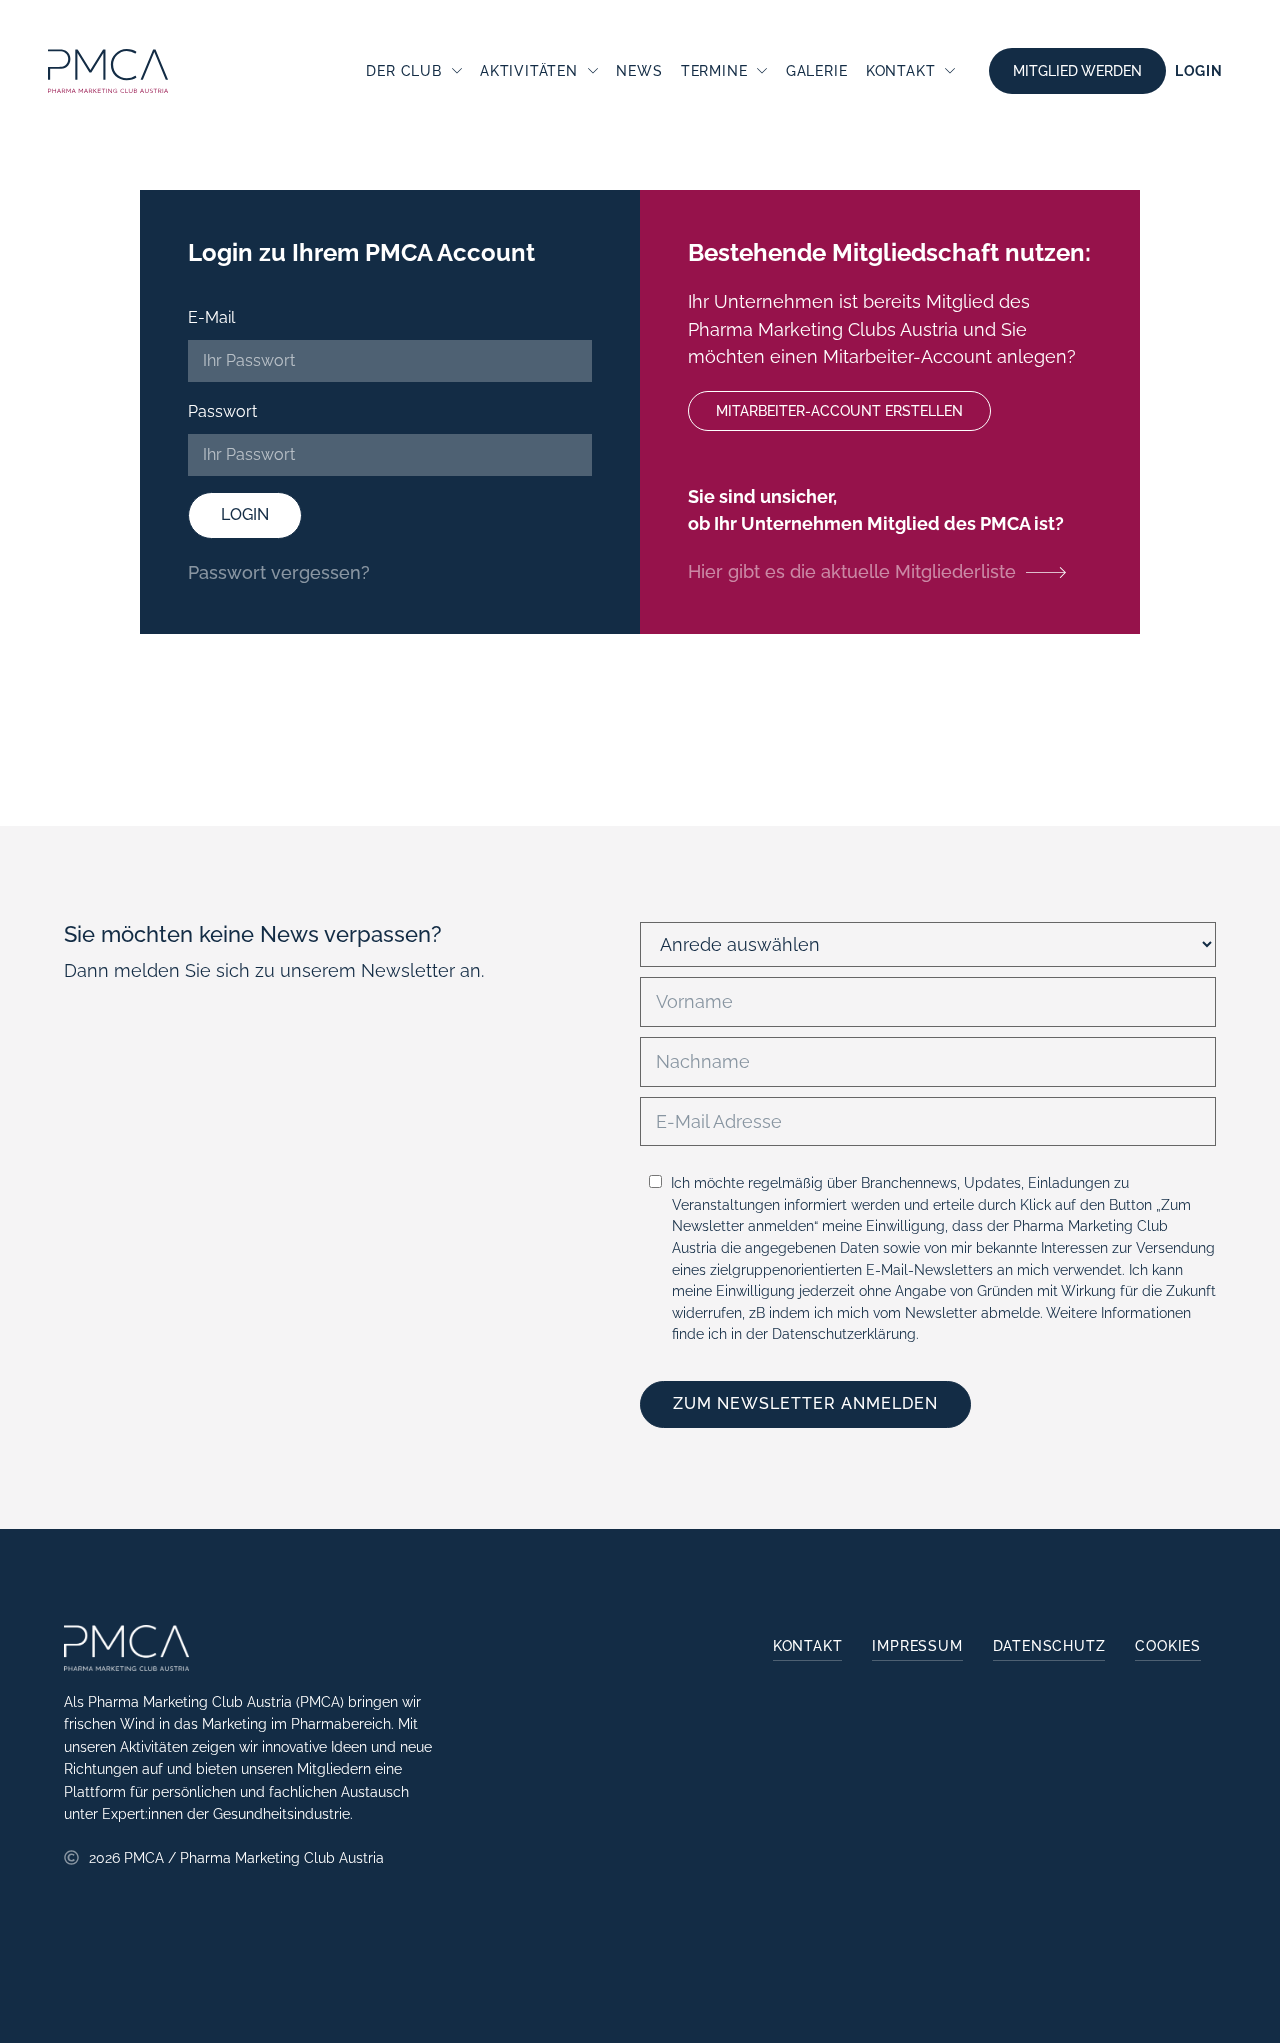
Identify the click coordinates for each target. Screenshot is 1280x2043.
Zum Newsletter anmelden (805, 1403)
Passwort (222, 411)
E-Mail (211, 317)
